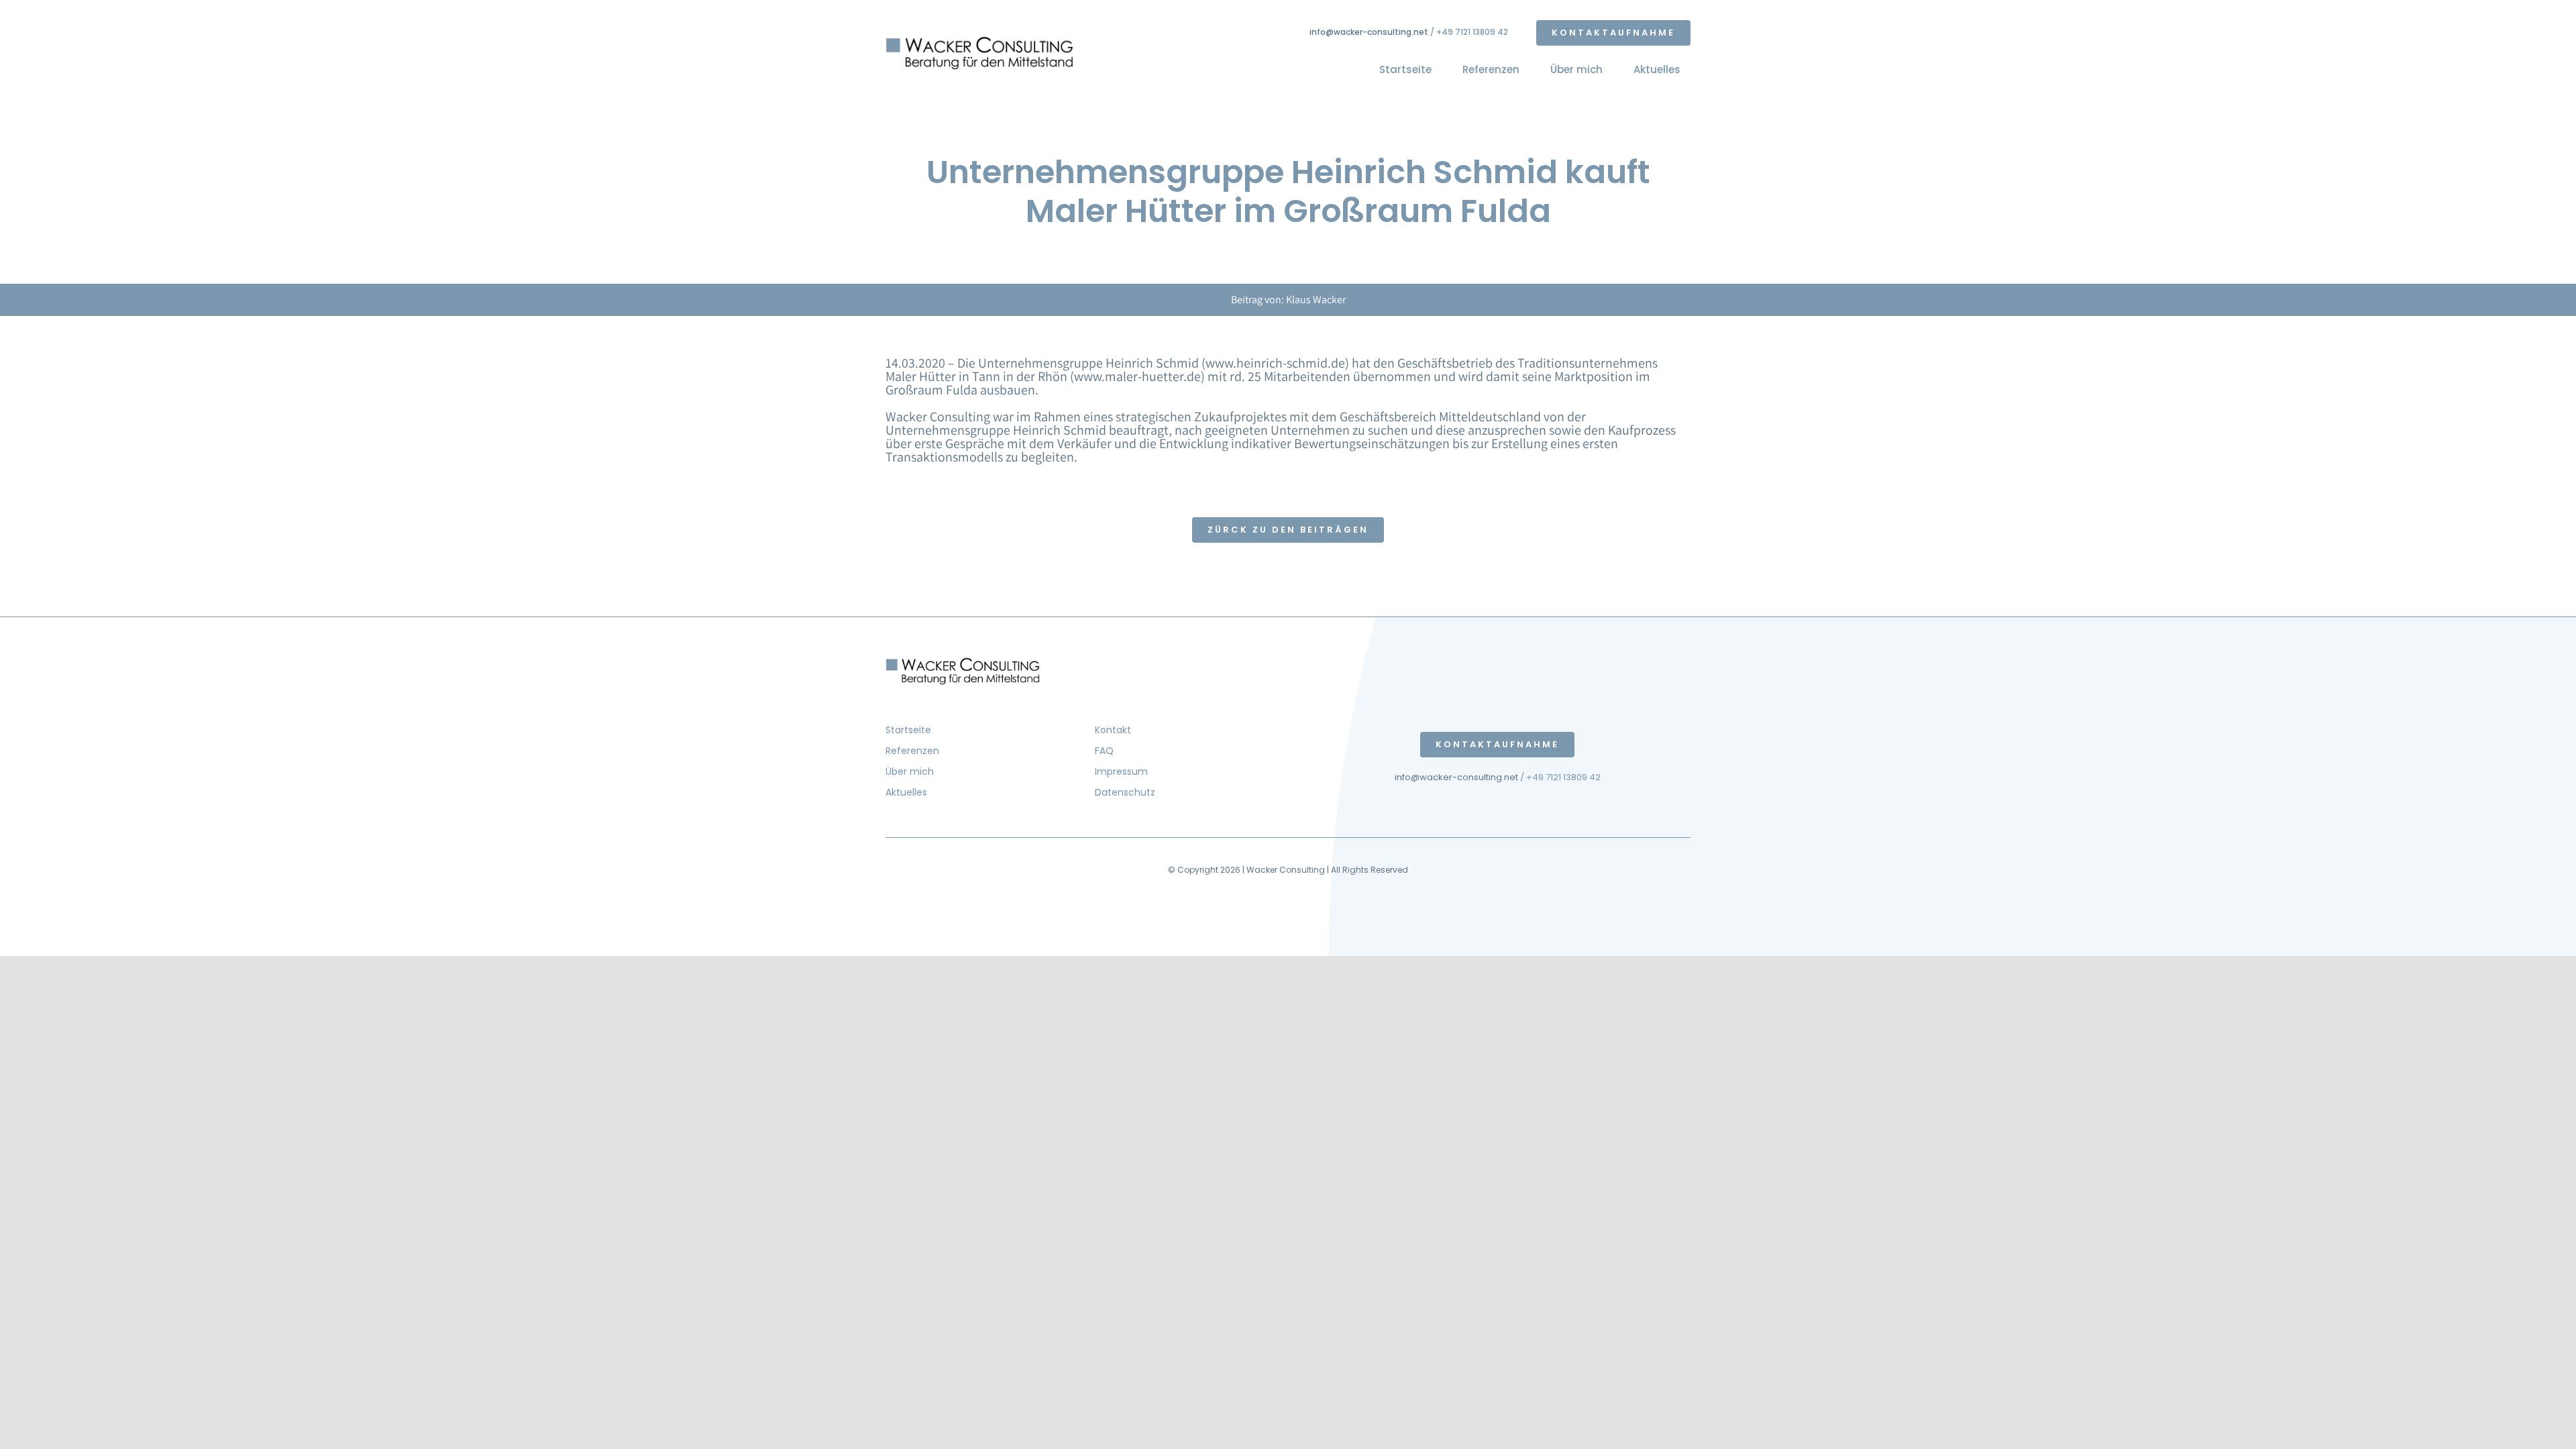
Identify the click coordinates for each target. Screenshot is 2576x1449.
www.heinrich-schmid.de (1275, 363)
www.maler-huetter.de (1137, 376)
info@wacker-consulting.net (1369, 32)
